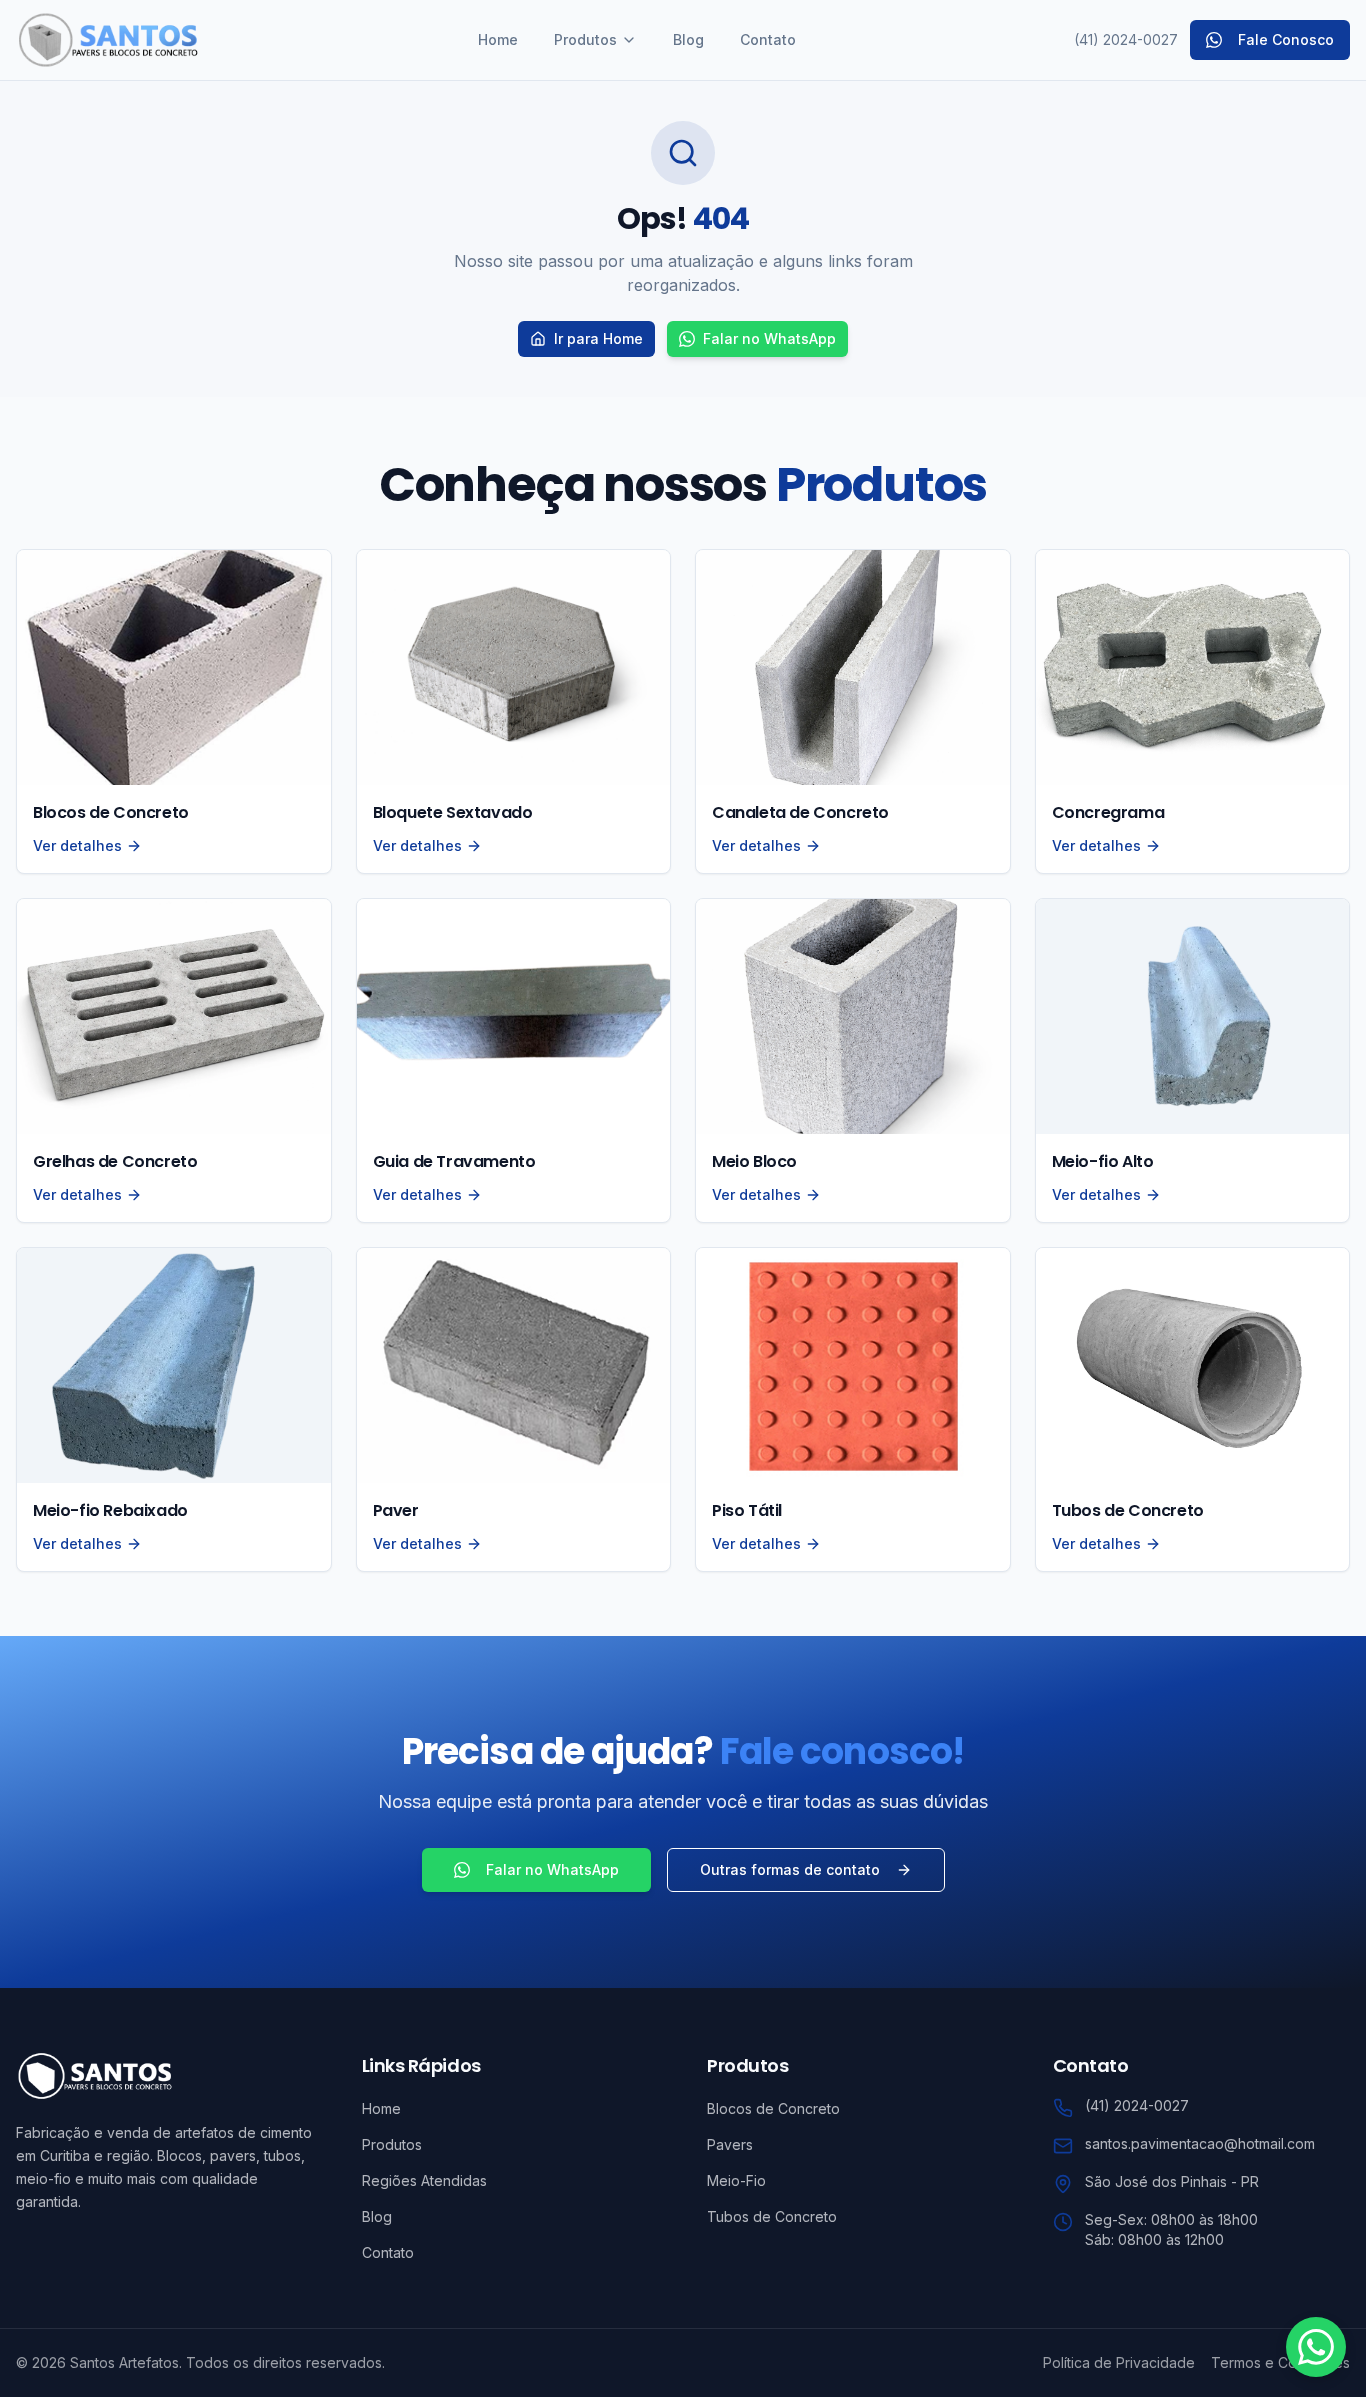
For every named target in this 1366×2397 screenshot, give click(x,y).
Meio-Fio (736, 2180)
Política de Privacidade (1119, 2362)
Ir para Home (598, 338)
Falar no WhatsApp (769, 338)
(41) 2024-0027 (1126, 39)
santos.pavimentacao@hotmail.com (1200, 2143)
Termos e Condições (1280, 2362)
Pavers (730, 2144)
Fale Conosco (1286, 39)
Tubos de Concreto (772, 2216)
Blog (688, 39)
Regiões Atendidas (424, 2180)
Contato (768, 39)
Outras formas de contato (790, 1869)
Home (498, 39)
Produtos (585, 39)
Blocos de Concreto (773, 2108)
